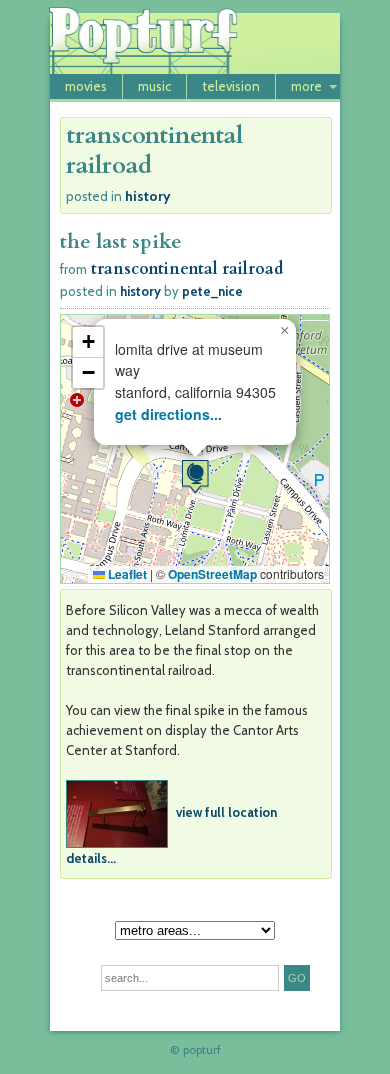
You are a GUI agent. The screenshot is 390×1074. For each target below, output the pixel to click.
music (154, 86)
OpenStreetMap (212, 574)
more (306, 86)
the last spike (121, 241)
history (148, 196)
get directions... (168, 414)
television (231, 86)
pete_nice (212, 291)
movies (86, 86)
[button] (195, 476)
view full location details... (171, 835)
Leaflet (126, 574)
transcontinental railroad (187, 269)
